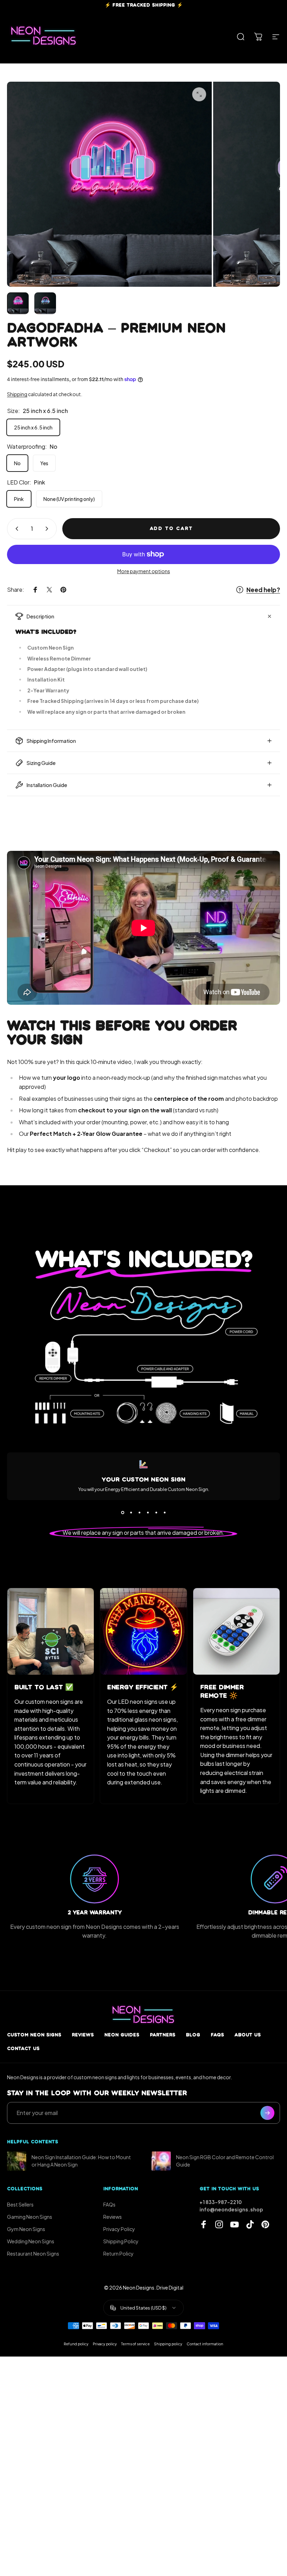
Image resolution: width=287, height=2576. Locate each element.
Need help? (263, 590)
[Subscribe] (267, 2113)
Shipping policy (168, 2344)
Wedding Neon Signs (31, 2241)
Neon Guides (122, 2035)
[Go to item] (18, 303)
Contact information (205, 2344)
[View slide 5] (156, 1513)
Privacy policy (105, 2344)
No (17, 463)
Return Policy (118, 2253)
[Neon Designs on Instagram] (219, 2224)
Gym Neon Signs (26, 2229)
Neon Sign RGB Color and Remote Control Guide (225, 2161)
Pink (19, 499)
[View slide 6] (164, 1513)
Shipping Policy (121, 2241)
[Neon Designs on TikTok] (250, 2224)
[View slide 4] (148, 1513)
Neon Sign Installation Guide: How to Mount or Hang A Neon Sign (81, 2161)
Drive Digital (170, 2287)
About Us (248, 2035)
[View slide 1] (122, 1513)
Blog (193, 2035)
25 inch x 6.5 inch (33, 427)
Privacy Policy (119, 2229)
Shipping (17, 394)
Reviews (83, 2035)
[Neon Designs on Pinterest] (265, 2224)
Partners (163, 2035)
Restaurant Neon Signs (33, 2253)
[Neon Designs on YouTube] (234, 2224)
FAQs (217, 2035)
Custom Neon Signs (34, 2035)
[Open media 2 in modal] (199, 94)
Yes (44, 463)
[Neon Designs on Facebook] (204, 2224)
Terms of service (135, 2344)
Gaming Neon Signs (30, 2217)
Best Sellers (20, 2204)
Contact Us (23, 2049)
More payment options (144, 571)
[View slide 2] (131, 1513)
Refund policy (76, 2344)
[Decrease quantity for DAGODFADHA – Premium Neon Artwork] (15, 529)
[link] (51, 1631)
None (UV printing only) (69, 499)
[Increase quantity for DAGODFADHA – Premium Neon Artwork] (48, 529)
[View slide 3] (139, 1513)
